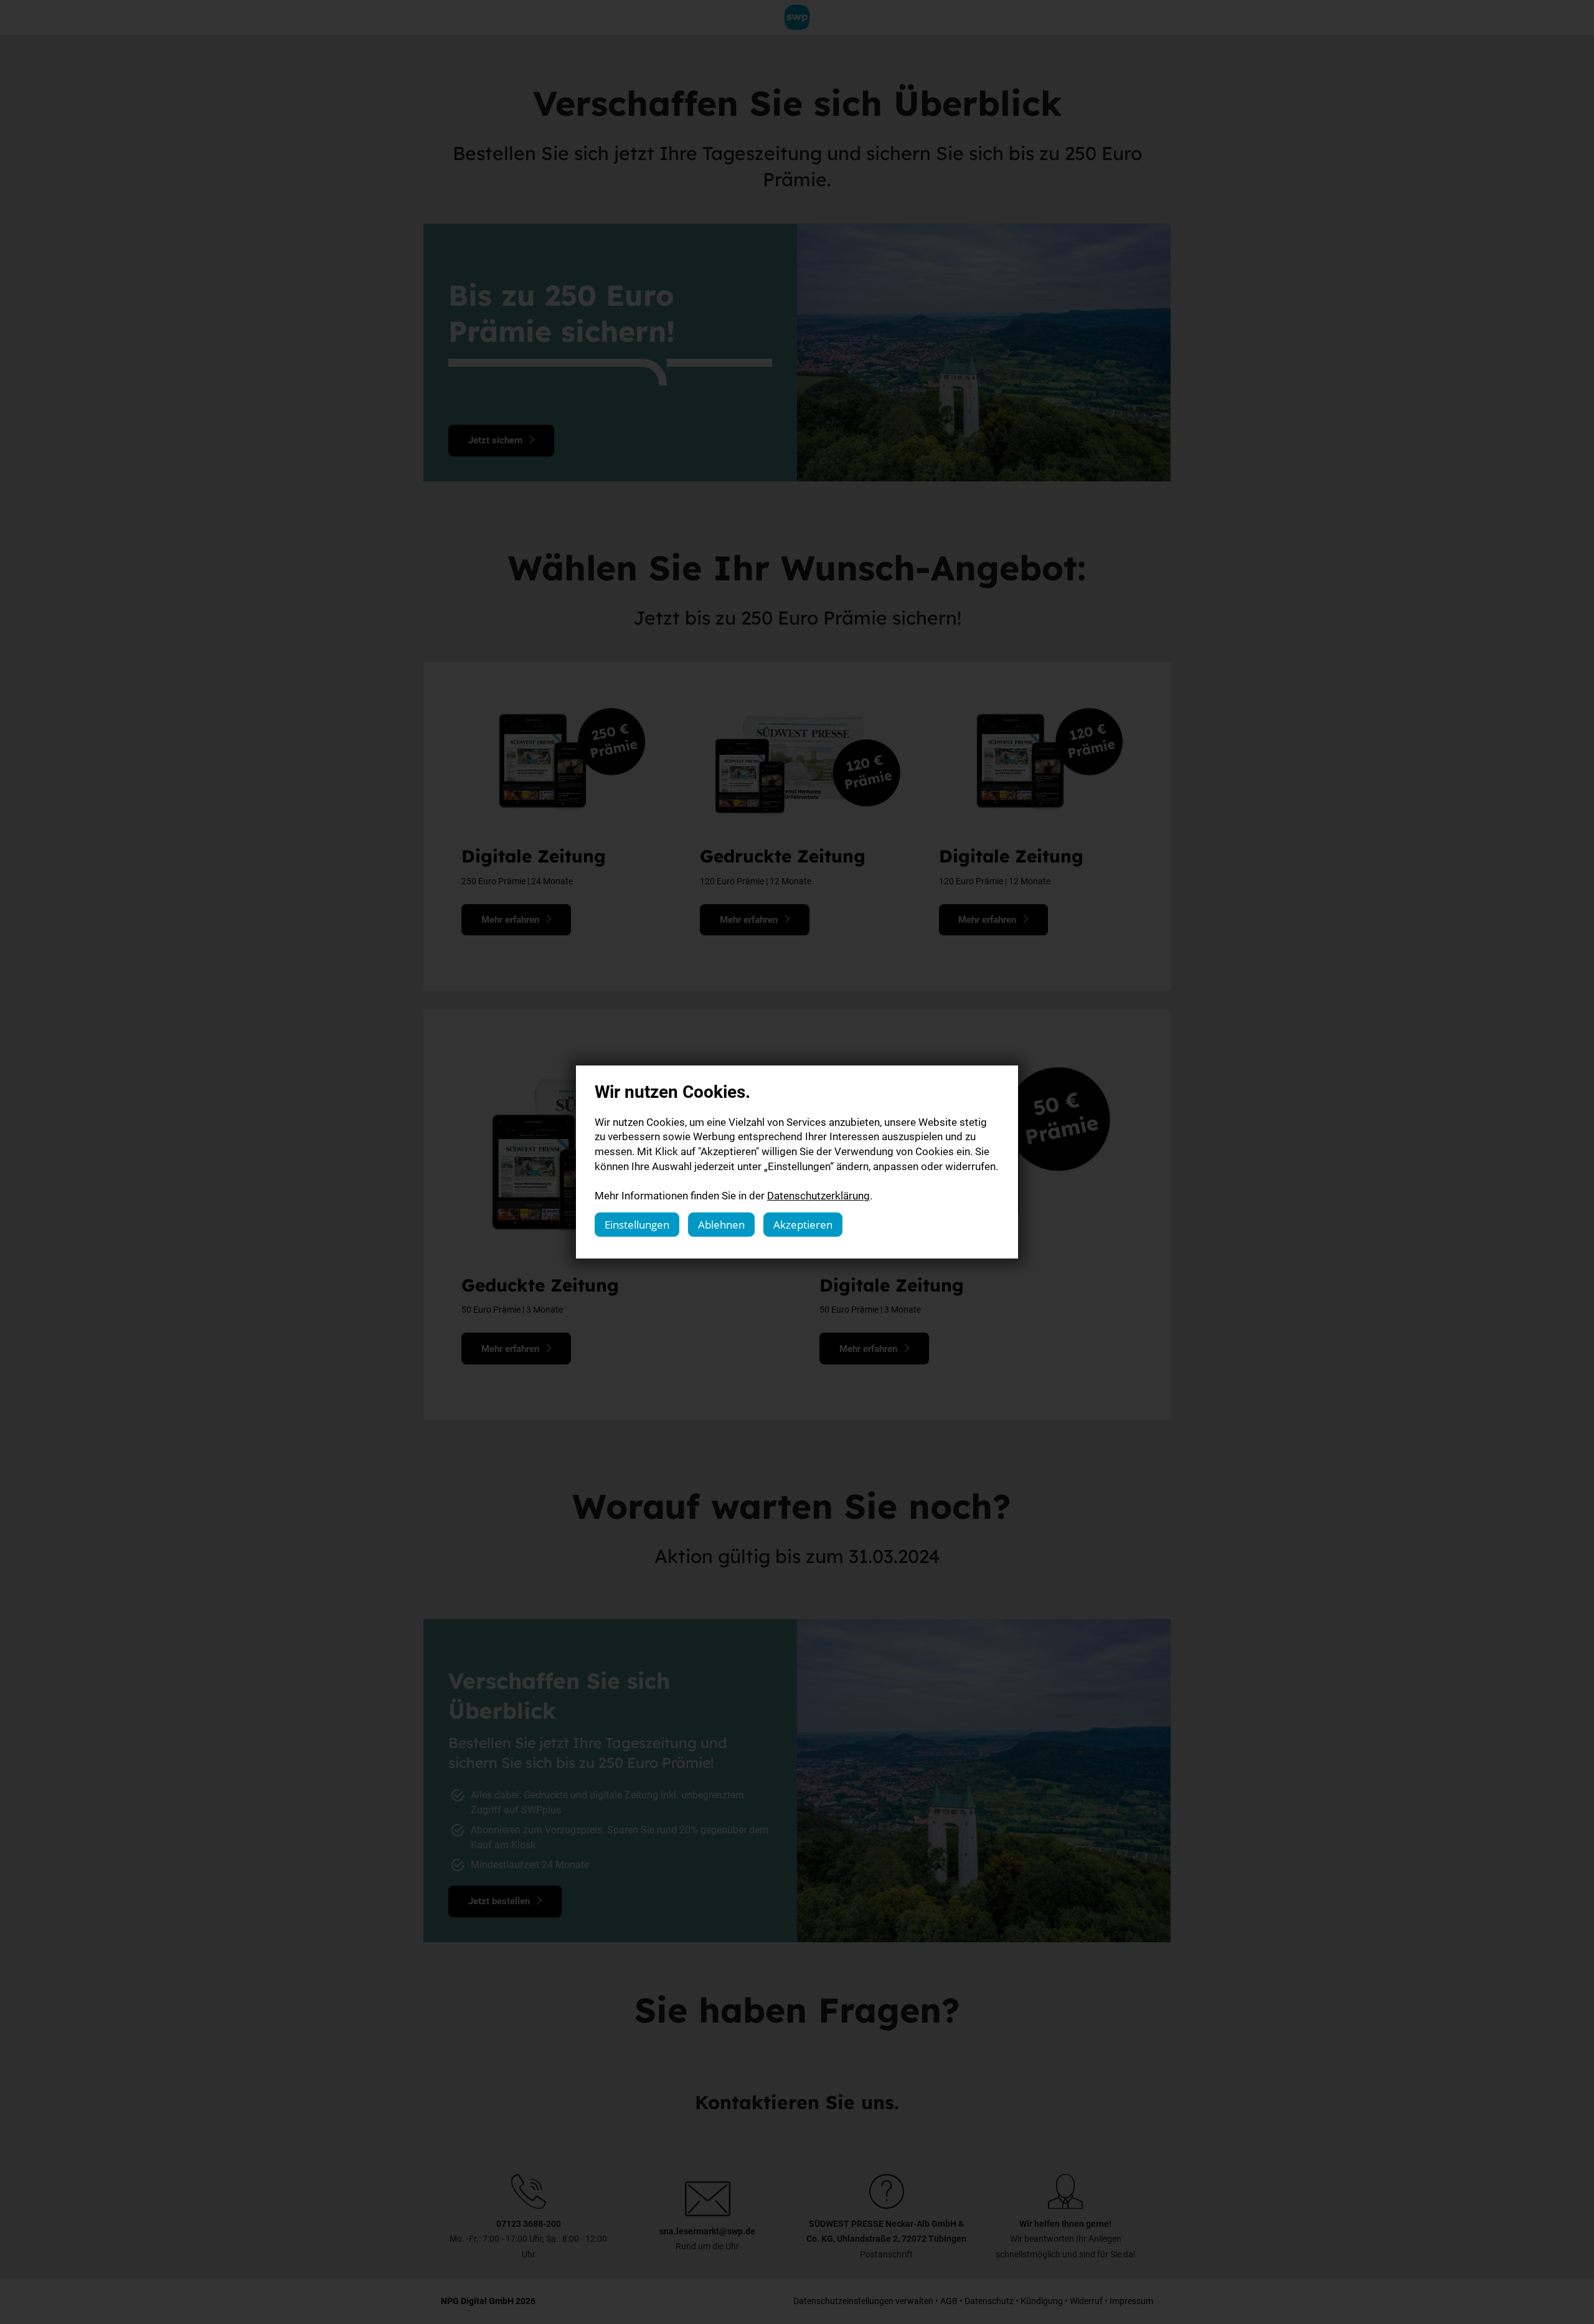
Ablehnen (721, 1225)
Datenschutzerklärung (818, 1195)
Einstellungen (637, 1225)
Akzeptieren (803, 1225)
